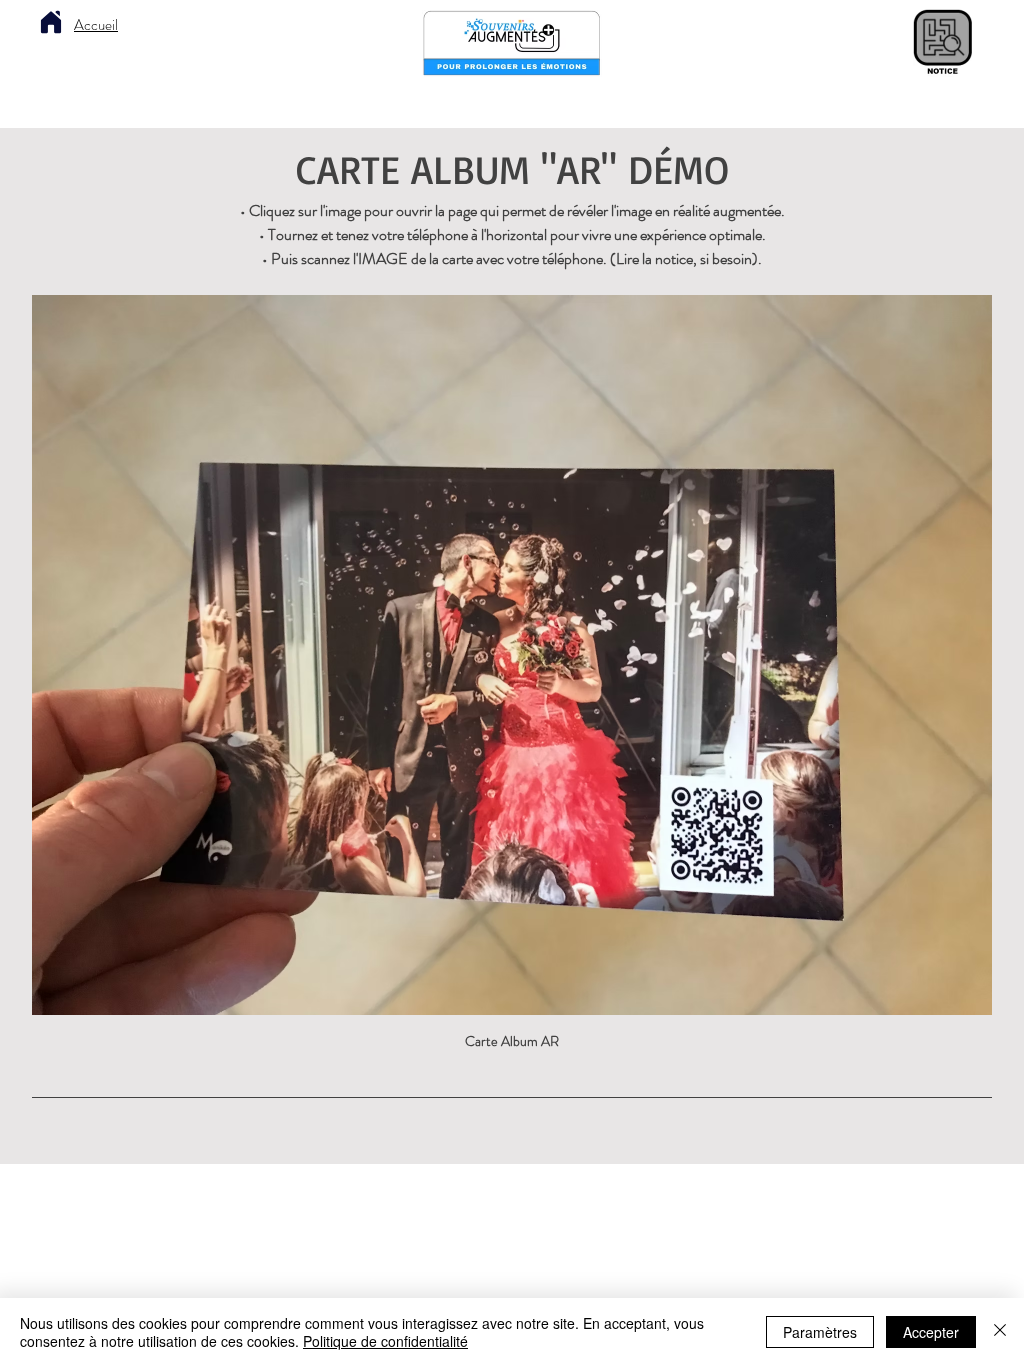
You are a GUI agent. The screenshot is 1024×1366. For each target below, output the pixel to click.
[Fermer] (1000, 1332)
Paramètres (820, 1332)
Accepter (931, 1332)
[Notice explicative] (942, 43)
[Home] (51, 22)
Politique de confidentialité (385, 1341)
